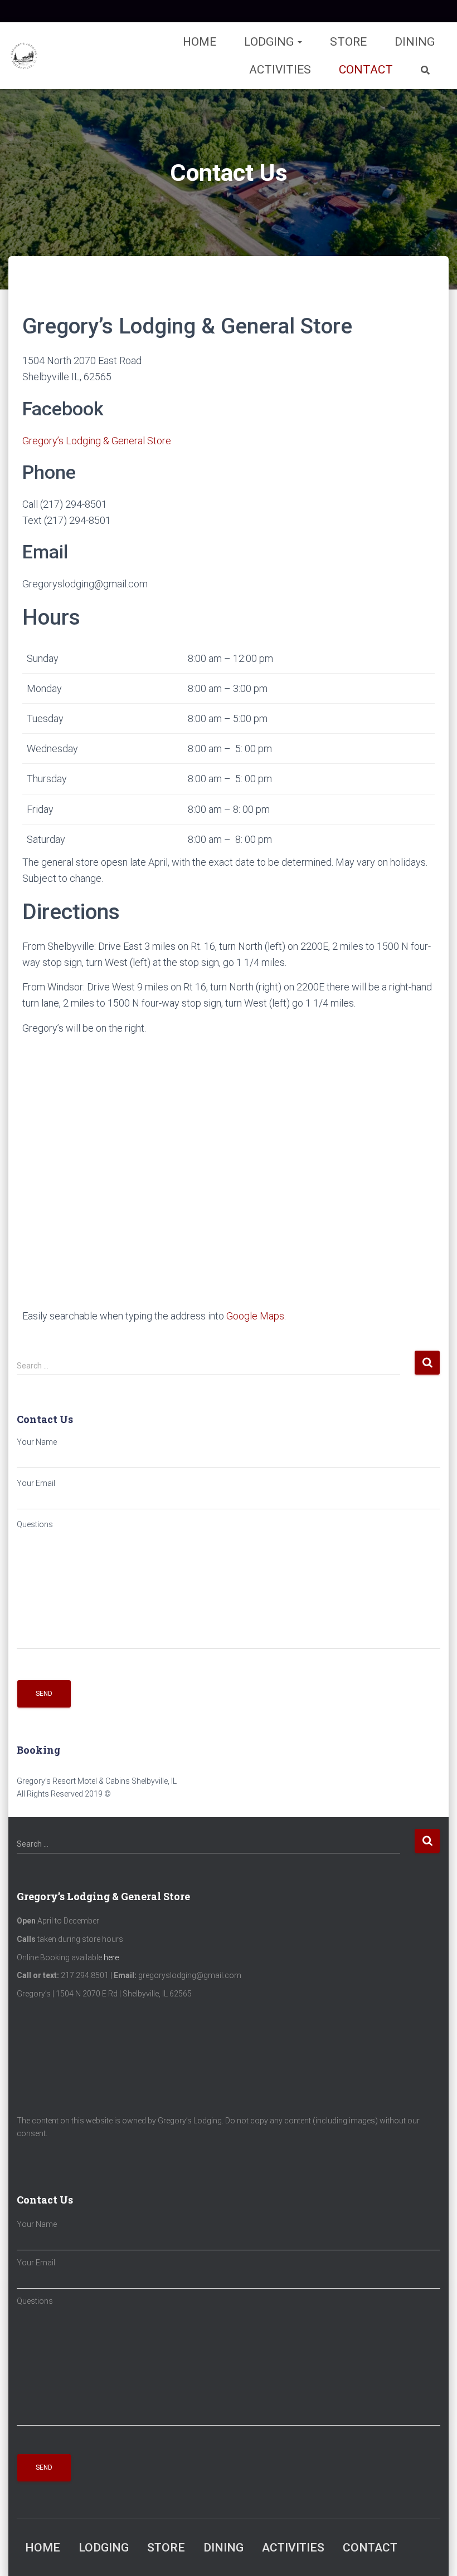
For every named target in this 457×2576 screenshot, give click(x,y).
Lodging (270, 42)
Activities (280, 70)
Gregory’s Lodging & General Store (97, 441)
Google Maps (255, 1316)
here (111, 1957)
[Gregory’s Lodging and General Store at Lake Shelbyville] (24, 56)
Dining (415, 42)
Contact (366, 70)
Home (200, 42)
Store (348, 42)
